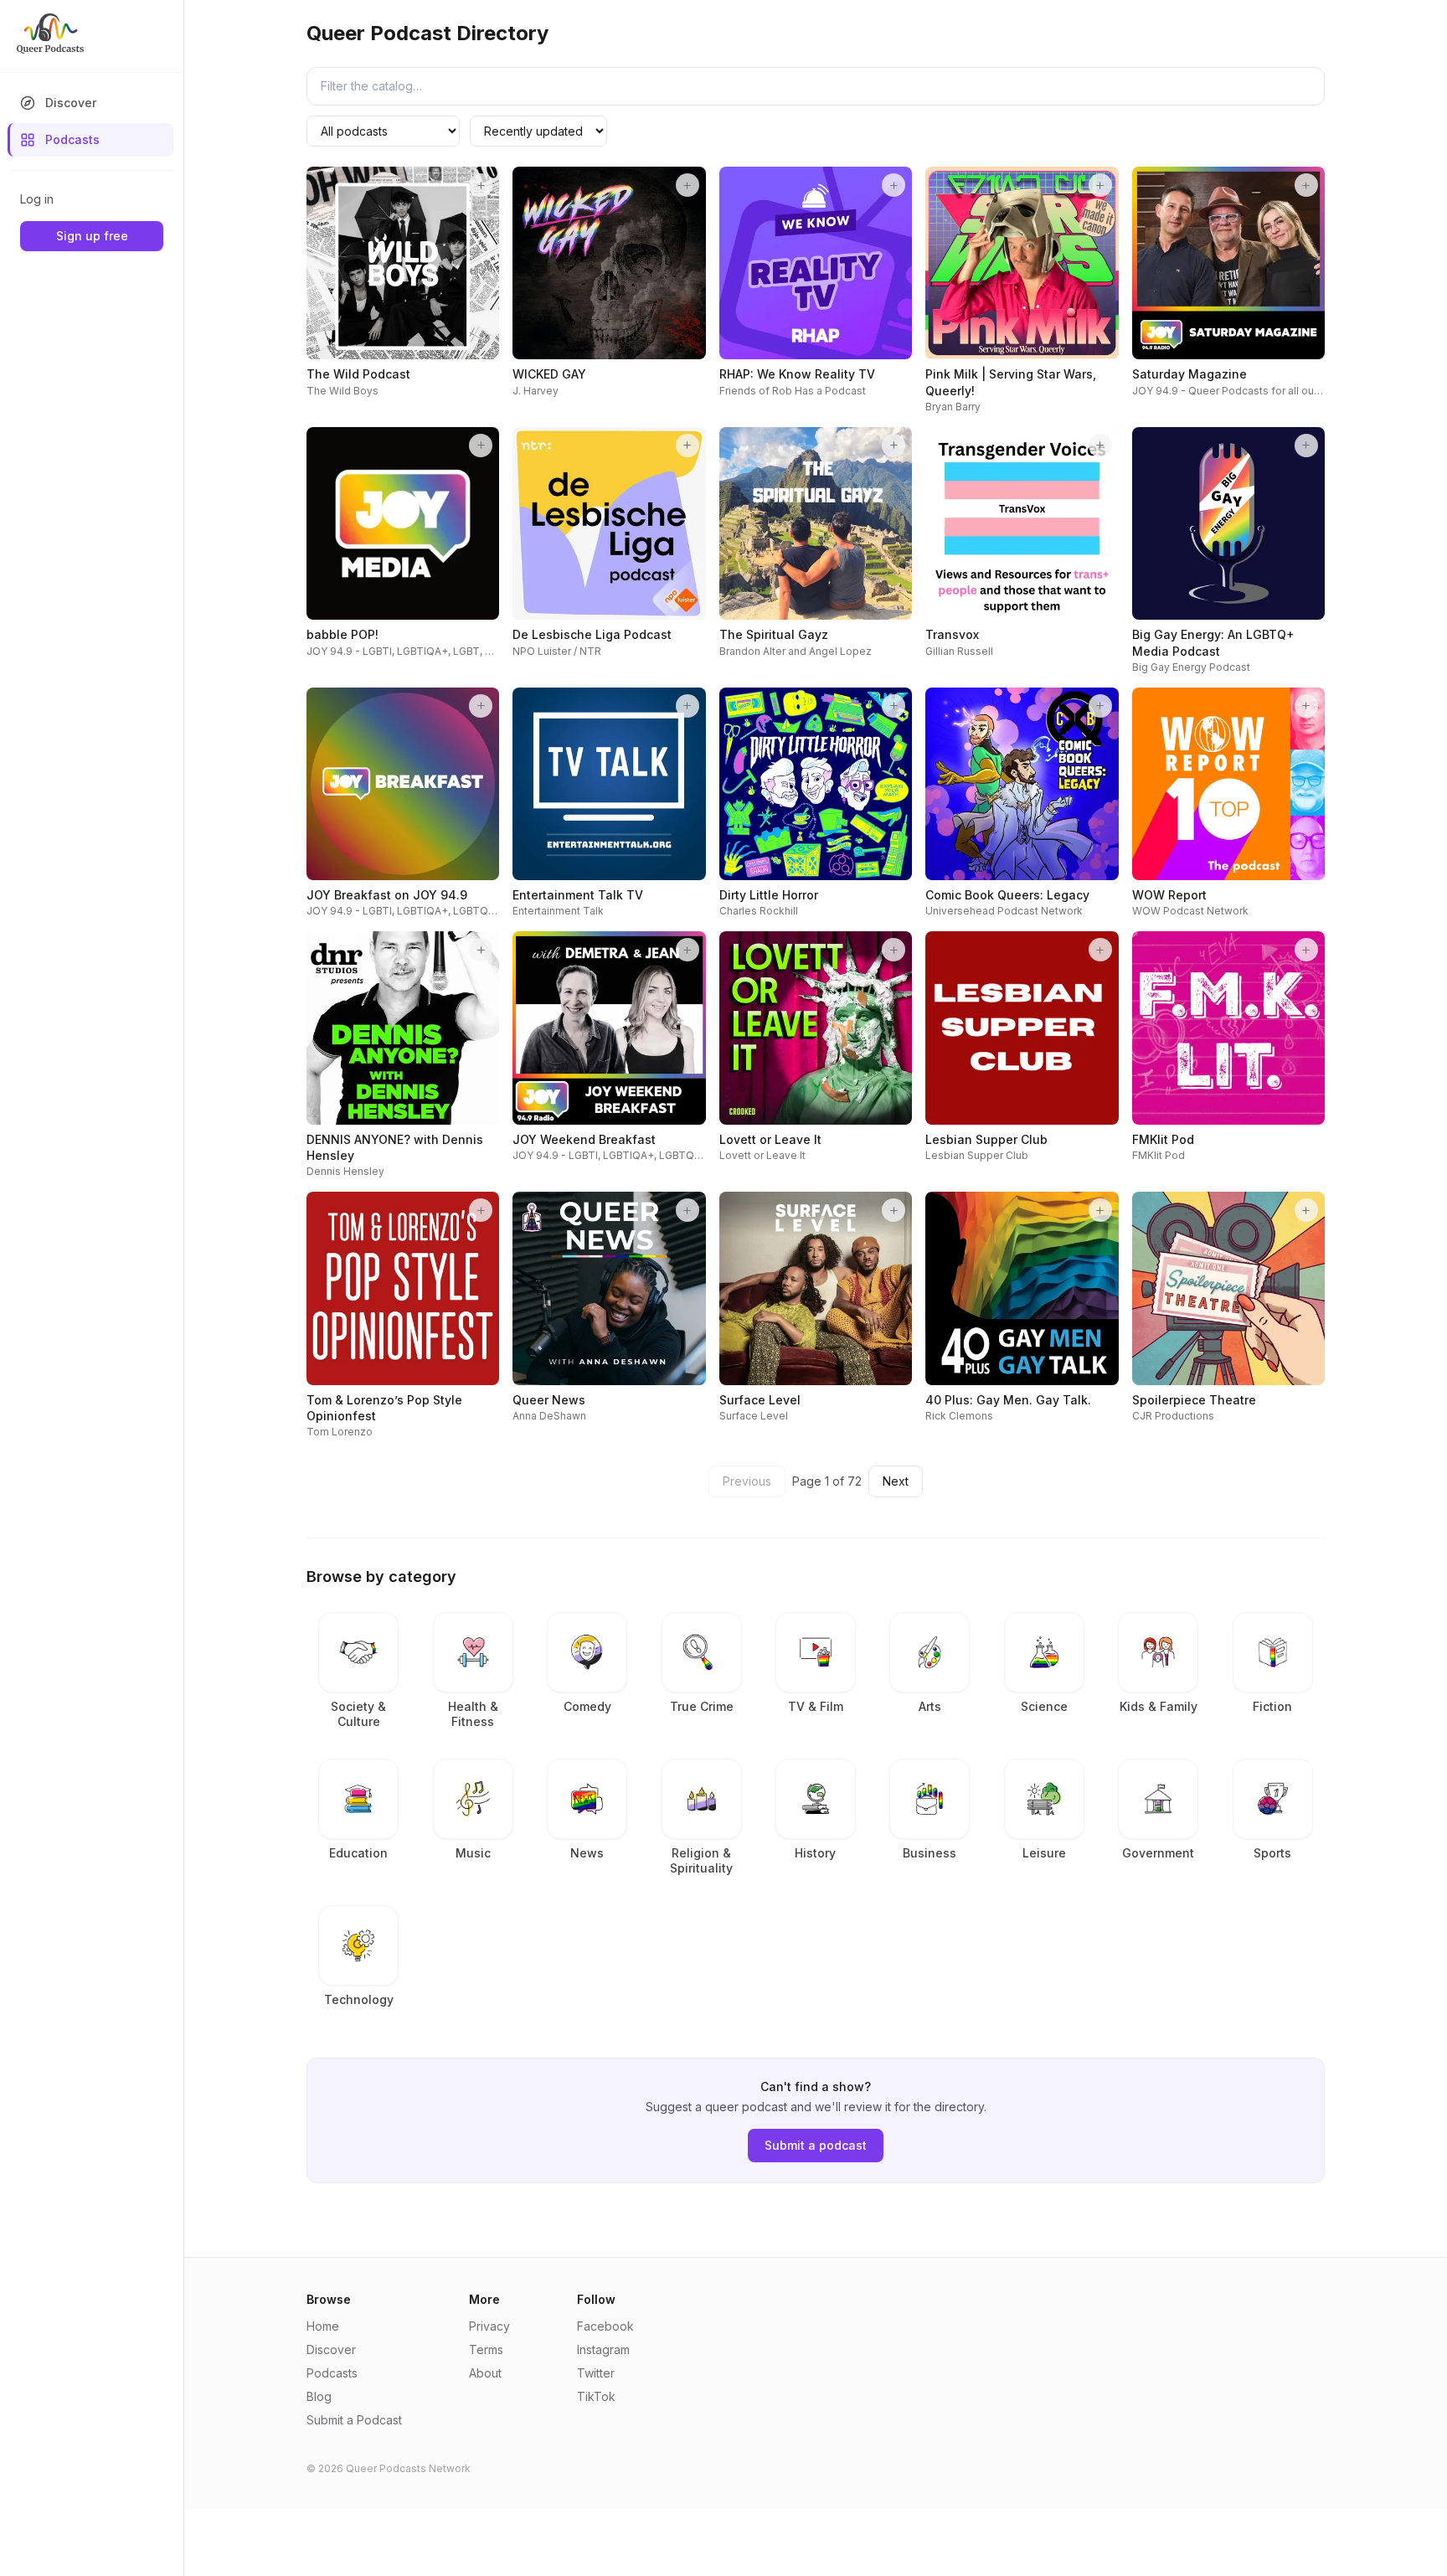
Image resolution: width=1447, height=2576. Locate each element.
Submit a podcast (816, 2145)
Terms (486, 2349)
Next (896, 1481)
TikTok (596, 2396)
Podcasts (72, 139)
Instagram (603, 2349)
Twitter (596, 2373)
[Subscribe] (481, 185)
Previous (747, 1481)
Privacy (489, 2326)
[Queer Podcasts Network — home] (50, 33)
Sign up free (92, 236)
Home (323, 2326)
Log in (37, 199)
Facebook (605, 2326)
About (485, 2373)
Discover (71, 103)
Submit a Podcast (354, 2420)
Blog (319, 2396)
